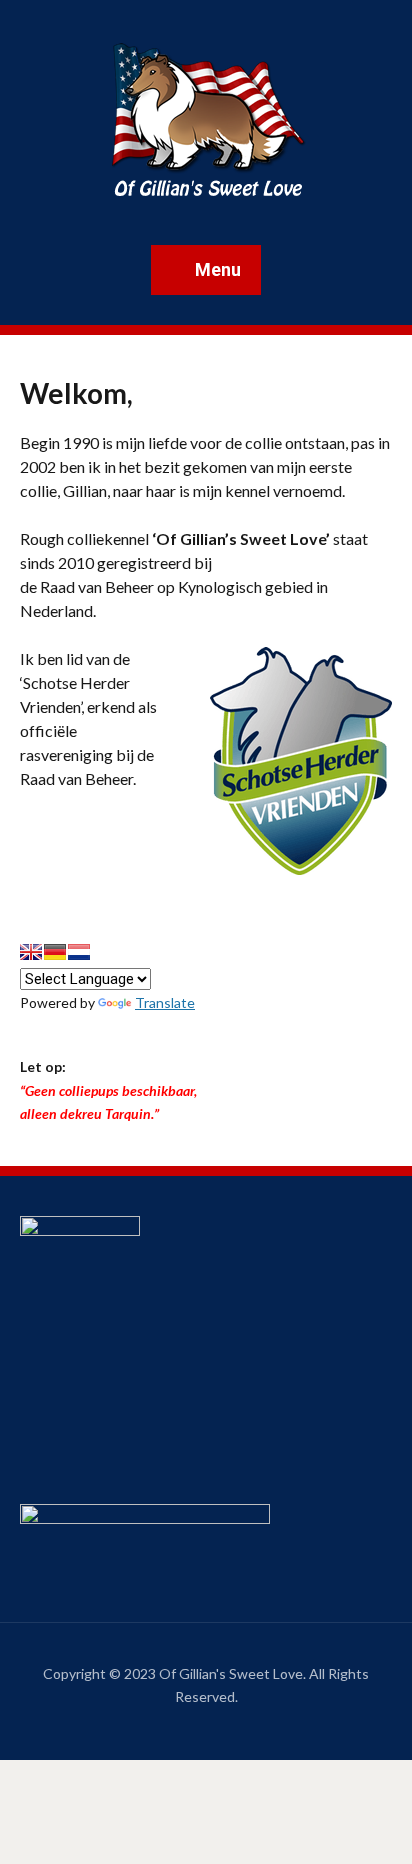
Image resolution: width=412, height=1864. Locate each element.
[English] (31, 952)
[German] (55, 952)
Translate (165, 1002)
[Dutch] (79, 952)
